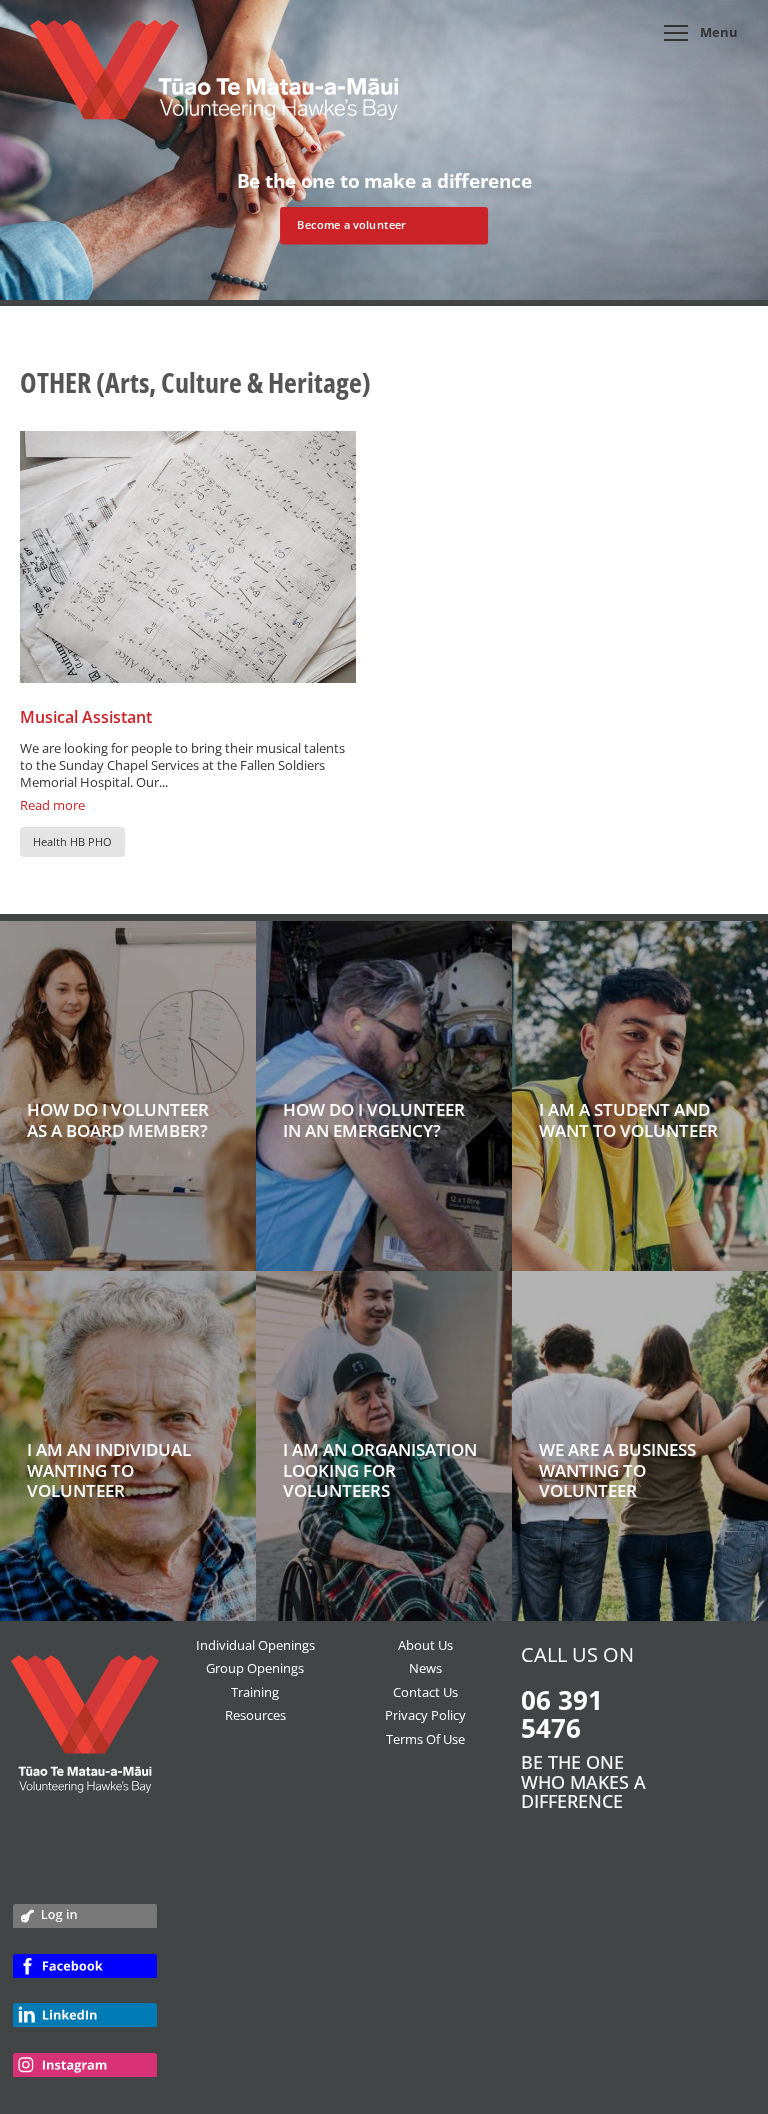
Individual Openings (255, 1645)
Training (255, 1692)
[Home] (214, 80)
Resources (255, 1715)
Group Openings (255, 1668)
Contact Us (425, 1692)
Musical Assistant (86, 717)
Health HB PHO (72, 841)
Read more (52, 805)
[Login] (85, 1923)
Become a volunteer (351, 224)
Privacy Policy (425, 1715)
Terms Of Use (425, 1739)
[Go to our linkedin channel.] (85, 2024)
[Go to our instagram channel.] (85, 2074)
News (425, 1668)
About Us (425, 1645)
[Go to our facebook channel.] (85, 1975)
